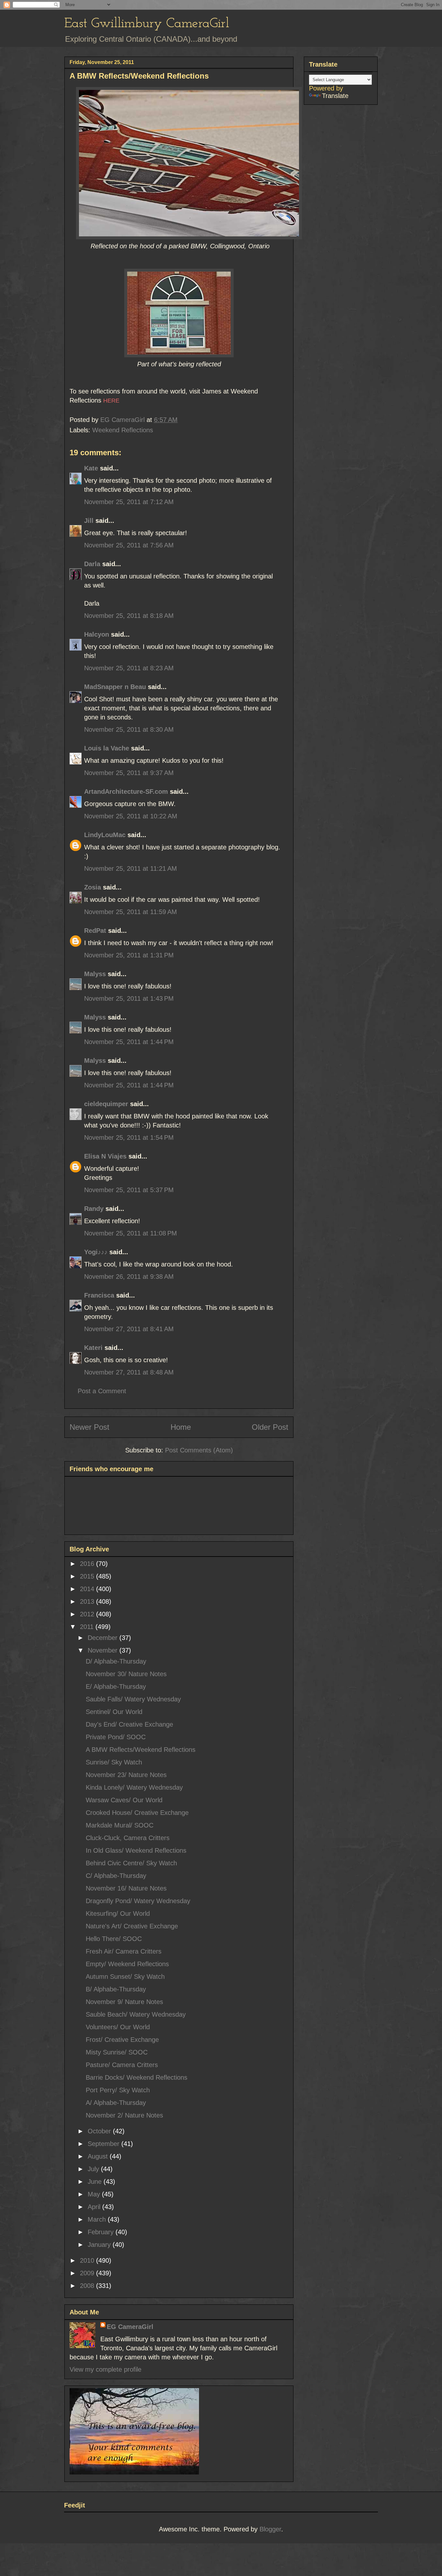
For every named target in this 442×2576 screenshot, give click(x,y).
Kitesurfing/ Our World (118, 1913)
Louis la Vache (107, 748)
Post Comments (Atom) (199, 1450)
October (100, 2131)
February (102, 2232)
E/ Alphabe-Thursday (116, 1687)
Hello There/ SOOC (114, 1939)
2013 (88, 1601)
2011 (88, 1627)
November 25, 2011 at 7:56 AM (129, 545)
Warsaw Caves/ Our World (124, 1800)
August (99, 2156)
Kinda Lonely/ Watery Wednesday (134, 1787)
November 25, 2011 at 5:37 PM (129, 1190)
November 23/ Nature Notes (126, 1775)
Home (181, 1427)
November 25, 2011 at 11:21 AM (131, 868)
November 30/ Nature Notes (126, 1674)
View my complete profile (105, 2369)
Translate (335, 96)
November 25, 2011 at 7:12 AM (129, 502)
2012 (88, 1614)
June (96, 2182)
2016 (88, 1564)
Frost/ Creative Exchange (122, 2040)
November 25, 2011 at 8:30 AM (129, 729)
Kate (91, 468)
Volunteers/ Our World (118, 2027)
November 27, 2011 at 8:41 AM (129, 1329)
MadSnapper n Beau (115, 687)
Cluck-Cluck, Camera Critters (128, 1838)
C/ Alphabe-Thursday (116, 1876)
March (98, 2219)
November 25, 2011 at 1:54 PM (129, 1137)
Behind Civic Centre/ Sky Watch (131, 1863)
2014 (88, 1589)
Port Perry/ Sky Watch (118, 2090)
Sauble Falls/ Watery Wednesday (133, 1699)
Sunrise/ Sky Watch (114, 1762)
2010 (88, 2260)
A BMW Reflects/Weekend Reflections (141, 1750)
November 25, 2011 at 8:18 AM (129, 616)
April (95, 2207)
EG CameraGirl (130, 2327)
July (94, 2169)
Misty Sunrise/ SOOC (117, 2052)
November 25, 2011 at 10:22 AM (131, 816)
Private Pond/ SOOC (116, 1737)
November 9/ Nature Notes (124, 2002)
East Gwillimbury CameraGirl (147, 24)
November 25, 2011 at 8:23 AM (129, 668)
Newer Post (89, 1427)
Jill (89, 521)
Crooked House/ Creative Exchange (137, 1813)
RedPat (95, 931)
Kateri (93, 1348)
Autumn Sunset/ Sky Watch (125, 1977)
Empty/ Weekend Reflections (127, 1964)
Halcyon (97, 634)
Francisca (99, 1295)
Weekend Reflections (123, 430)
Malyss (95, 974)
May (95, 2194)
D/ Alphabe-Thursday (116, 1661)
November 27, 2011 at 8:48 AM (129, 1372)
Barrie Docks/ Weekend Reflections (137, 2077)
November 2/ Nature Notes (124, 2115)
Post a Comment (102, 1391)
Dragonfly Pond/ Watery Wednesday (138, 1901)
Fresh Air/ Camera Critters (124, 1951)
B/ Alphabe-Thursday (116, 1989)
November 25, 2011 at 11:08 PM (131, 1233)
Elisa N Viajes (105, 1156)
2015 (88, 1576)
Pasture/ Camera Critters (122, 2065)
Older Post (270, 1427)
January (100, 2245)
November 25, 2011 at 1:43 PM (129, 998)
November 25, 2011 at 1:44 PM (129, 1042)
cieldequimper (106, 1104)
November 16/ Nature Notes (126, 1888)
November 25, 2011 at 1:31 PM (129, 955)
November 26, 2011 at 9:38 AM (129, 1277)
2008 (88, 2286)
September (105, 2144)
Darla (92, 564)
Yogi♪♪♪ (96, 1252)
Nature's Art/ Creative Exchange (132, 1926)
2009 (88, 2273)
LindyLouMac (105, 835)
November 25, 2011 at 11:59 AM (131, 912)
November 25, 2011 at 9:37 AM (129, 773)
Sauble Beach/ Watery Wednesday (136, 2014)
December (104, 1638)
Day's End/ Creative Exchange (129, 1724)
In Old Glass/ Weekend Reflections (136, 1850)
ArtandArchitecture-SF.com (126, 792)
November (104, 1650)
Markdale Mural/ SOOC (120, 1825)
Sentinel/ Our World (114, 1712)
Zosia (93, 887)
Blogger (270, 2529)
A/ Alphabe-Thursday (116, 2103)
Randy (94, 1209)
